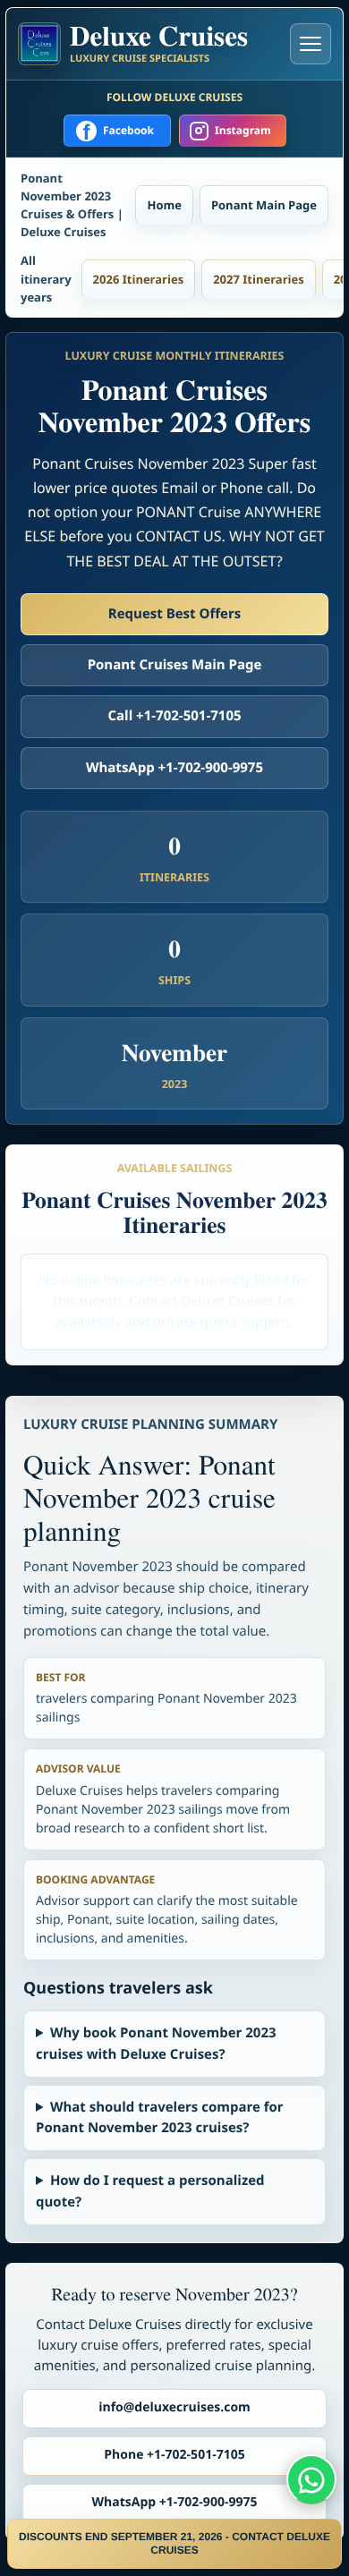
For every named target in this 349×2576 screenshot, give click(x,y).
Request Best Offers (174, 614)
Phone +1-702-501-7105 (174, 2455)
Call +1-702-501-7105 (174, 716)
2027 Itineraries (259, 279)
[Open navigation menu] (311, 44)
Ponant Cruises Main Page (175, 665)
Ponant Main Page (264, 205)
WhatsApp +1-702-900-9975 (174, 768)
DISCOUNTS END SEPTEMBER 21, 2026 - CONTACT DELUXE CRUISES (174, 2543)
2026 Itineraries (139, 279)
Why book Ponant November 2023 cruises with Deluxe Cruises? (156, 2043)
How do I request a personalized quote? (150, 2191)
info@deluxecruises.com (174, 2407)
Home (164, 205)
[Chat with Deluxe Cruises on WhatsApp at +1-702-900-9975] (311, 2479)
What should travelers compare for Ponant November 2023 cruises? (160, 2117)
